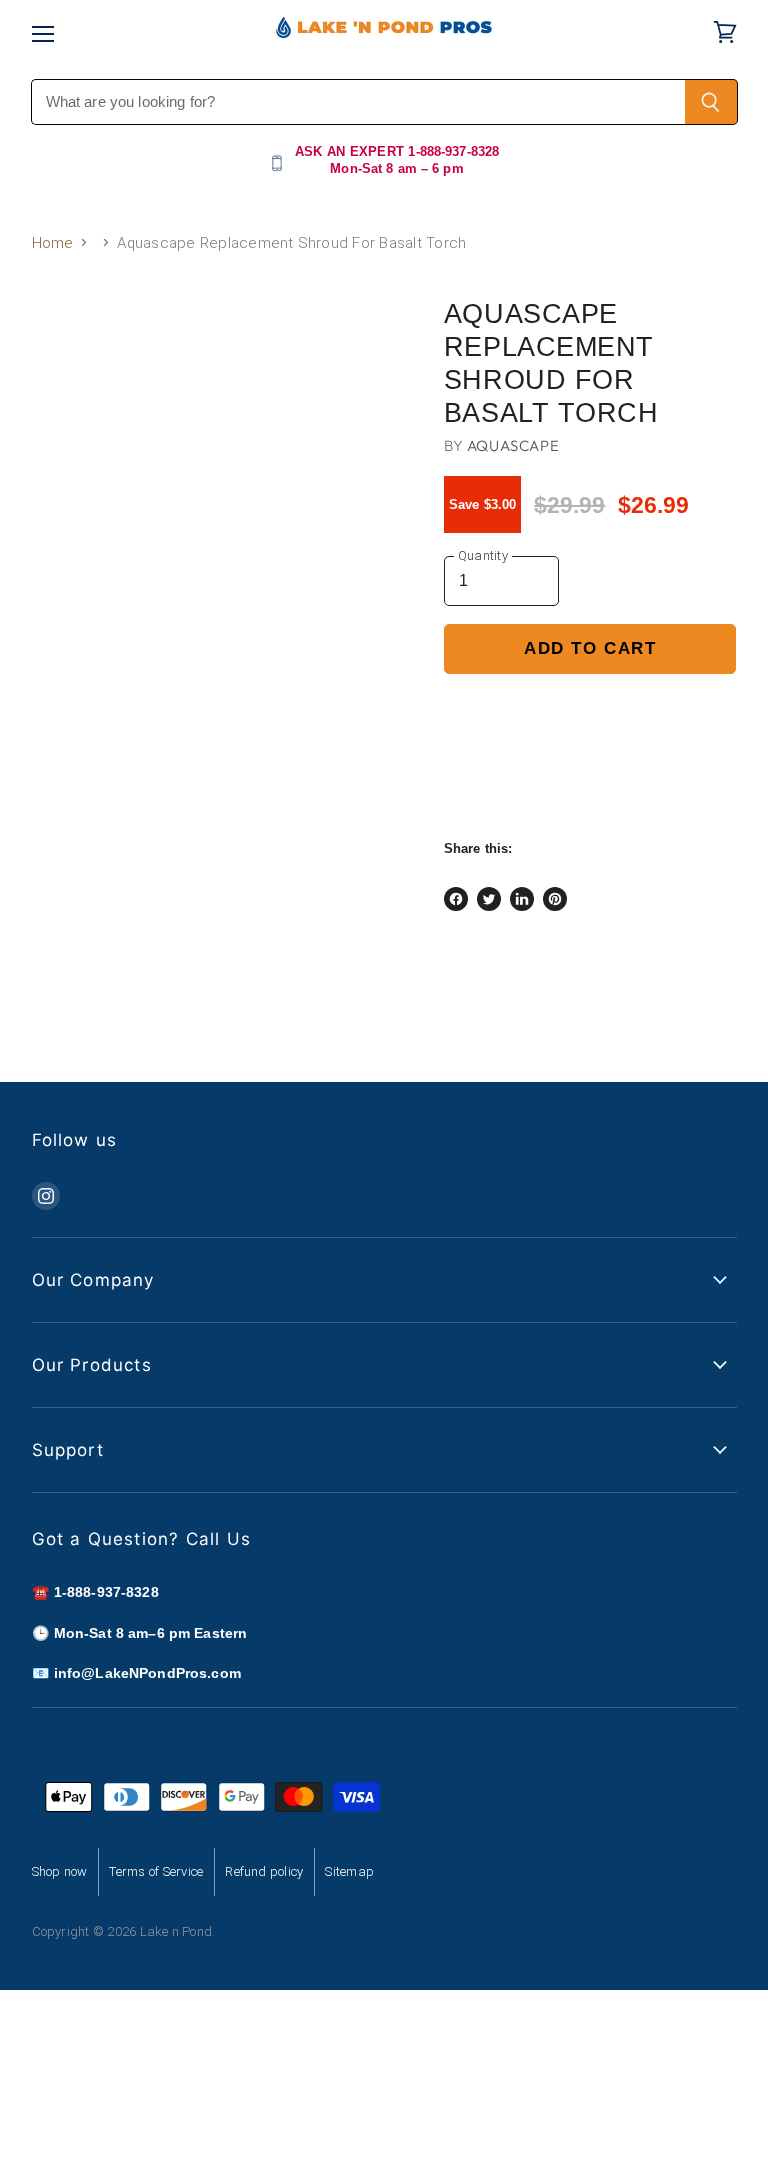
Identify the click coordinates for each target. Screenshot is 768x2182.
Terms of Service (156, 1871)
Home (53, 243)
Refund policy (264, 1871)
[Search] (711, 102)
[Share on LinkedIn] (522, 899)
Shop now (60, 1871)
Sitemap (349, 1871)
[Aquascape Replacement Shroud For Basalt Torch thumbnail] (62, 350)
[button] (590, 716)
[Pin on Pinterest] (555, 899)
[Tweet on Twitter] (489, 899)
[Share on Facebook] (456, 899)
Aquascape (513, 445)
